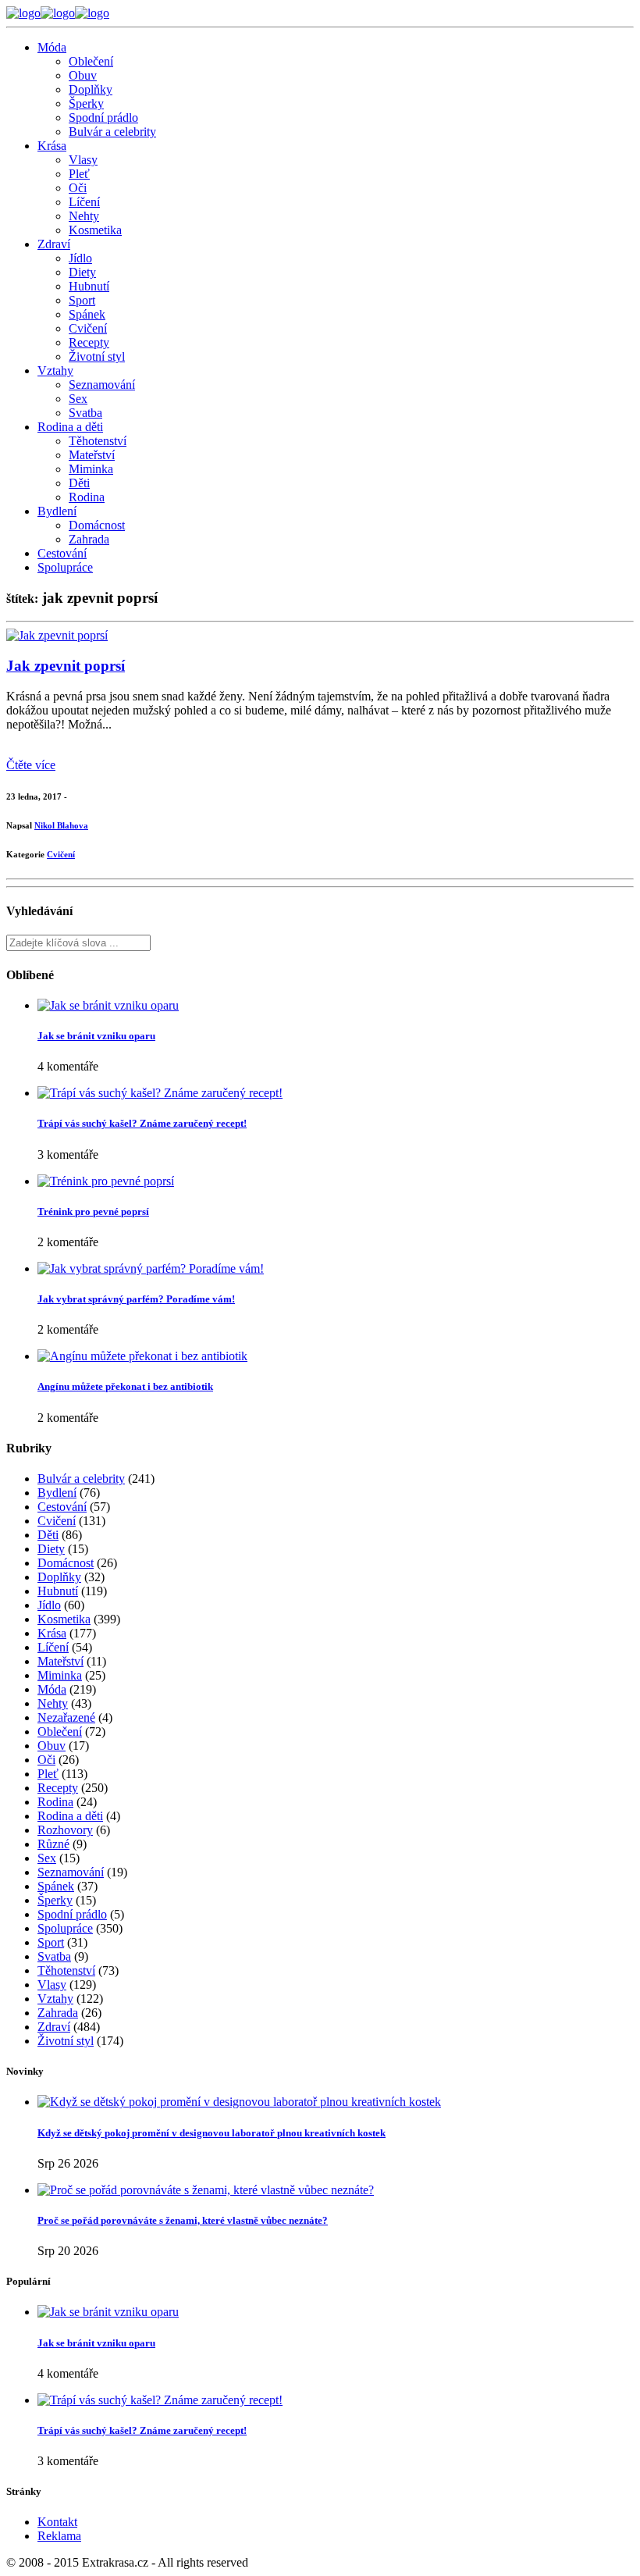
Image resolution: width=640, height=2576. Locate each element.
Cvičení (88, 328)
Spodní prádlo (103, 118)
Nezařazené (66, 1717)
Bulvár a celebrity (112, 132)
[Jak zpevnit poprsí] (57, 635)
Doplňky (91, 89)
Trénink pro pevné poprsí (93, 1211)
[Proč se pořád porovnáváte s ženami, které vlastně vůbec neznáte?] (206, 2190)
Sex (78, 399)
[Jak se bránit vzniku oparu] (108, 1005)
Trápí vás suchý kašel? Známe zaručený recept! (142, 1123)
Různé (53, 1844)
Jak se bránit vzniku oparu (96, 1036)
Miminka (91, 469)
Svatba (85, 413)
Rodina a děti (70, 427)
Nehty (84, 216)
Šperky (86, 103)
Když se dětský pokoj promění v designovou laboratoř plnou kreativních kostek (212, 2133)
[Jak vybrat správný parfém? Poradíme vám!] (151, 1268)
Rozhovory (65, 1830)
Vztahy (55, 371)
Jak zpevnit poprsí (66, 666)
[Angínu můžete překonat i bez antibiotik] (142, 1356)
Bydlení (57, 511)
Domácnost (97, 525)
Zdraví (54, 244)
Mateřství (92, 455)
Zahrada (89, 539)
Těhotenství (98, 441)
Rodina (87, 497)
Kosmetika (95, 230)
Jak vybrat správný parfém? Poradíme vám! (136, 1299)
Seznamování (102, 385)
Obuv (83, 75)
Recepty (89, 342)
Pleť (79, 174)
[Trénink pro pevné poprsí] (106, 1181)
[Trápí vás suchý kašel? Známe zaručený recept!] (160, 1093)
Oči (78, 188)
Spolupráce (65, 567)
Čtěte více (31, 765)
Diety (82, 272)
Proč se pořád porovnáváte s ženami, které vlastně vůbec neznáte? (183, 2220)
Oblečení (91, 61)
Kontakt (57, 2522)
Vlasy (83, 160)
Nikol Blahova (61, 825)
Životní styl (97, 356)
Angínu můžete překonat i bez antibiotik (125, 1386)
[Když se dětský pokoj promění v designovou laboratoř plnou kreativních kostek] (239, 2102)
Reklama (59, 2536)
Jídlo (80, 258)
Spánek (87, 314)
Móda (52, 47)
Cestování (62, 553)
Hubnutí (89, 286)
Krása (52, 146)
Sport (82, 300)
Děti (79, 483)
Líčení (84, 202)
